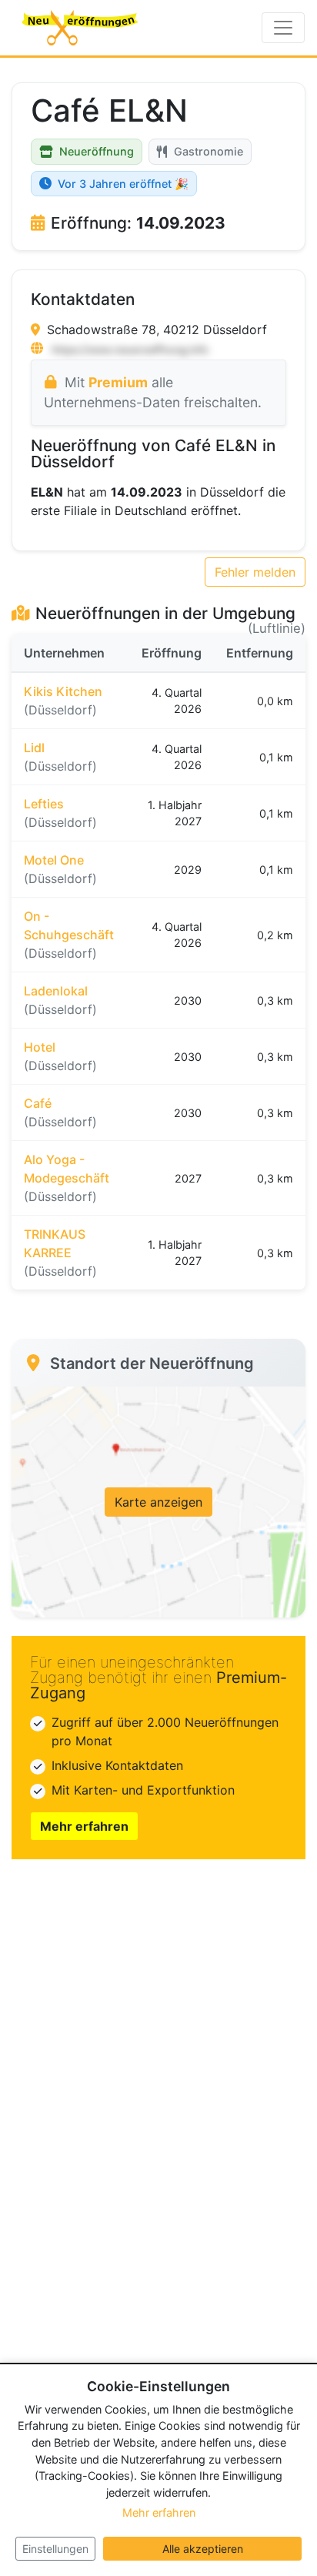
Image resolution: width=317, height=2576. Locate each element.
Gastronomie (209, 151)
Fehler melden (255, 572)
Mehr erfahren (84, 1826)
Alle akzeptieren (203, 2549)
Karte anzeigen (158, 1502)
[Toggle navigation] (283, 28)
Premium (118, 382)
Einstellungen (55, 2549)
